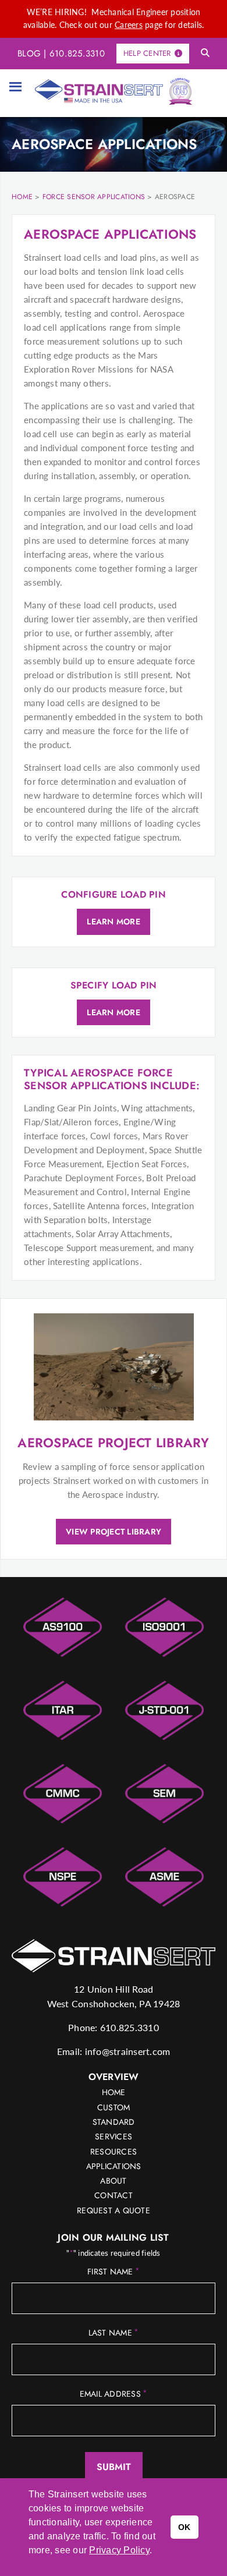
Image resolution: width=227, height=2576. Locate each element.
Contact (114, 2195)
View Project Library (114, 1532)
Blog (29, 54)
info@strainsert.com (128, 2051)
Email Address (114, 2394)
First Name (114, 2272)
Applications (114, 2166)
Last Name (114, 2333)
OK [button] (185, 2527)
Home (114, 2092)
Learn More (114, 922)
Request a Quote (114, 2210)
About (113, 2181)
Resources (114, 2152)
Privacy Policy (119, 2550)
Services (114, 2136)
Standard (114, 2122)
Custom (114, 2107)
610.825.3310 (77, 54)
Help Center (147, 53)
